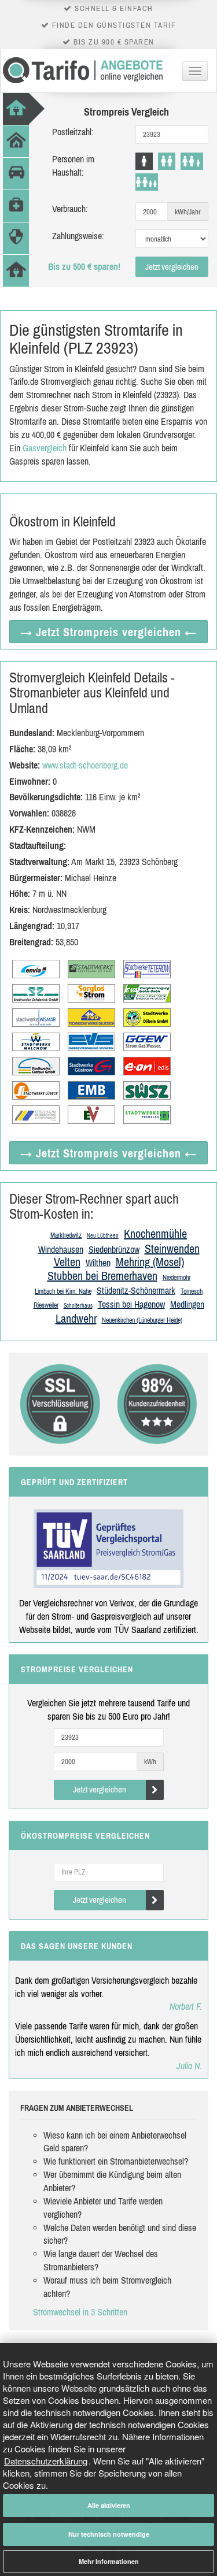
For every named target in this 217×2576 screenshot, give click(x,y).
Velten (67, 1262)
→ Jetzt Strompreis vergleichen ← (108, 632)
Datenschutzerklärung (46, 2461)
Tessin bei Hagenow (131, 1304)
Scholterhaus (78, 1306)
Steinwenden (172, 1248)
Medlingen (187, 1304)
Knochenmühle (155, 1233)
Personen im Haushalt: (73, 166)
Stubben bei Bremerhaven (102, 1276)
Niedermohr (176, 1278)
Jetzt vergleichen (172, 267)
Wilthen (98, 1263)
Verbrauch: (70, 209)
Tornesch (192, 1291)
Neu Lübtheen (103, 1236)
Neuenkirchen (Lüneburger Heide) (142, 1320)
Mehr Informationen (109, 2561)
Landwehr (76, 1318)
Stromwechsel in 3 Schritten (80, 2312)
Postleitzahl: (73, 132)
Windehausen (61, 1249)
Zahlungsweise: (78, 236)
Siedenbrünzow (114, 1249)
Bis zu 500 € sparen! (84, 266)
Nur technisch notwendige (109, 2534)
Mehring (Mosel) (150, 1262)
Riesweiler (46, 1305)
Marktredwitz (66, 1235)
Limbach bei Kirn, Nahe (63, 1291)
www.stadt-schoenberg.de (85, 765)
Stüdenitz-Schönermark (136, 1290)
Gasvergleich (45, 448)
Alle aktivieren (109, 2505)
